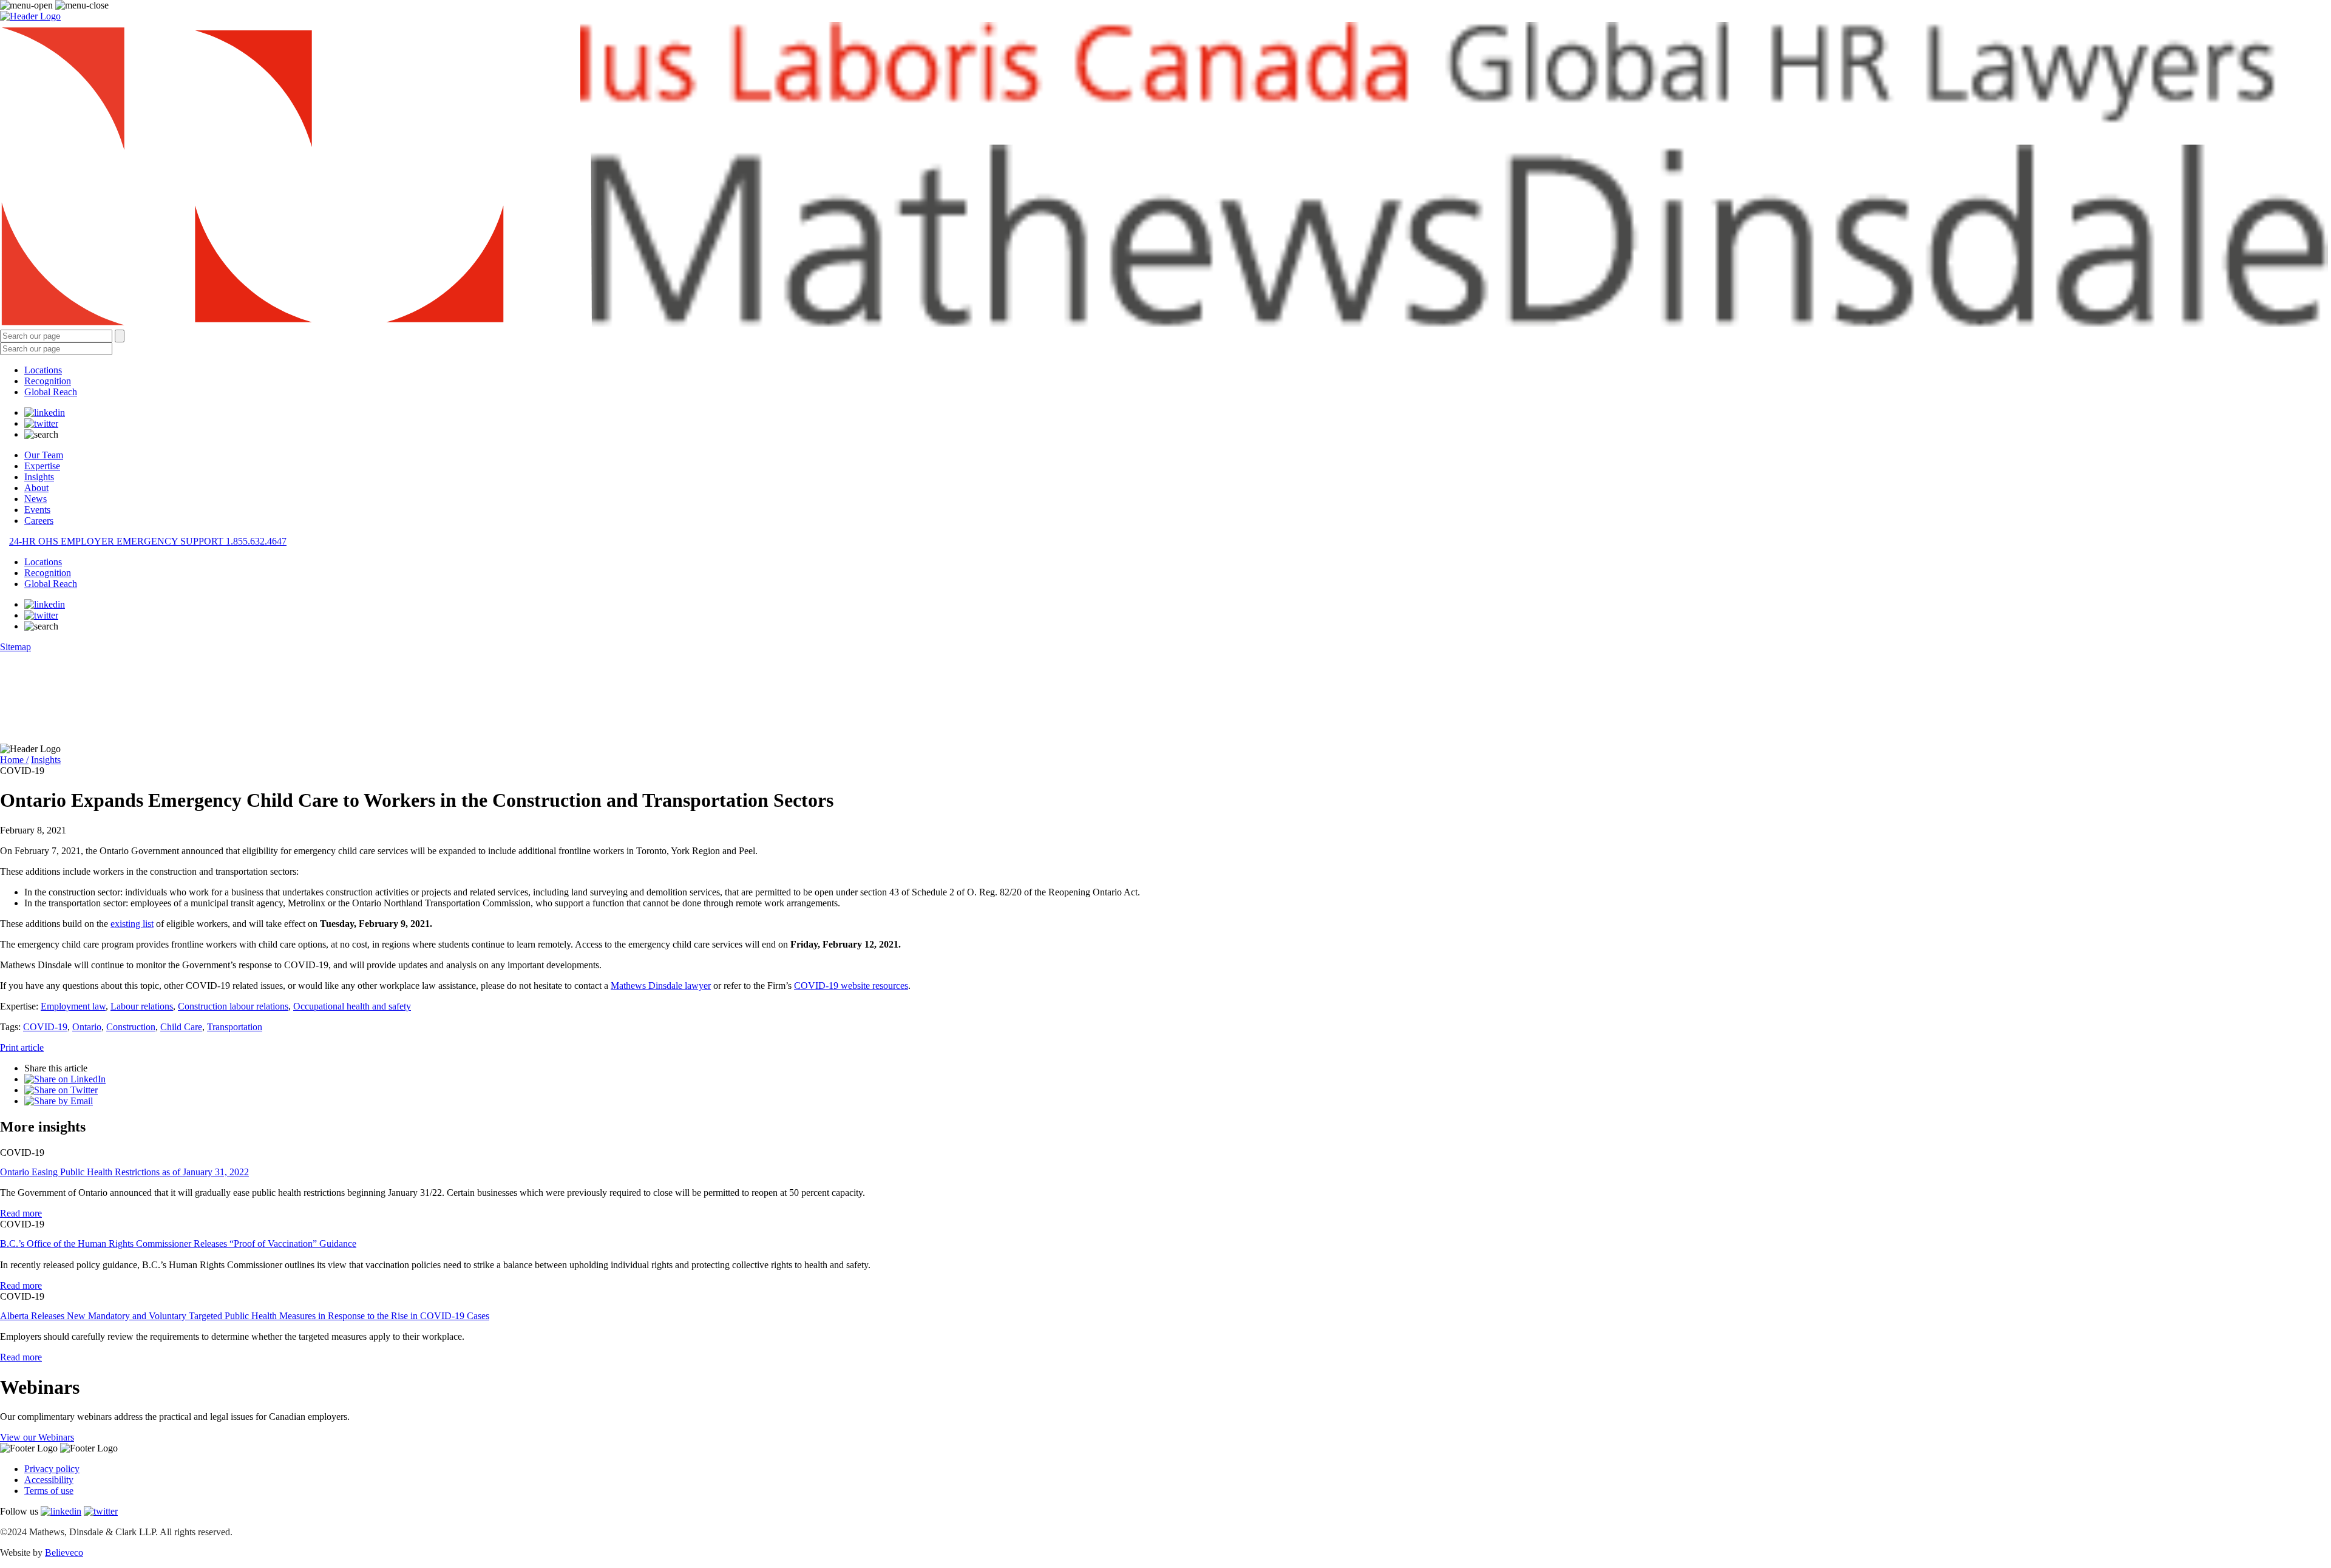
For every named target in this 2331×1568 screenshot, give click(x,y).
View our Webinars (37, 1437)
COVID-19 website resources (851, 986)
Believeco (64, 1553)
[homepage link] (1165, 176)
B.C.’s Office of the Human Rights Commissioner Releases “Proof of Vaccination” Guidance (178, 1244)
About (36, 488)
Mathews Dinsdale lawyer (661, 986)
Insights (39, 477)
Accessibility (49, 1480)
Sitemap (15, 647)
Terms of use (49, 1491)
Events (37, 510)
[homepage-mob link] (30, 16)
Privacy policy (52, 1469)
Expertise (42, 466)
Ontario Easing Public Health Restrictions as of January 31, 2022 (124, 1172)
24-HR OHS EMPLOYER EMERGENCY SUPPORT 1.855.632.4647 (148, 541)
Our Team (44, 455)
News (36, 499)
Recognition (48, 381)
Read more (21, 1213)
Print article (22, 1047)
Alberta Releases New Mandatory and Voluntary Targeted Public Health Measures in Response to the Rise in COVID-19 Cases (245, 1316)
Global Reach (51, 392)
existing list (132, 924)
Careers (39, 521)
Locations (43, 370)
